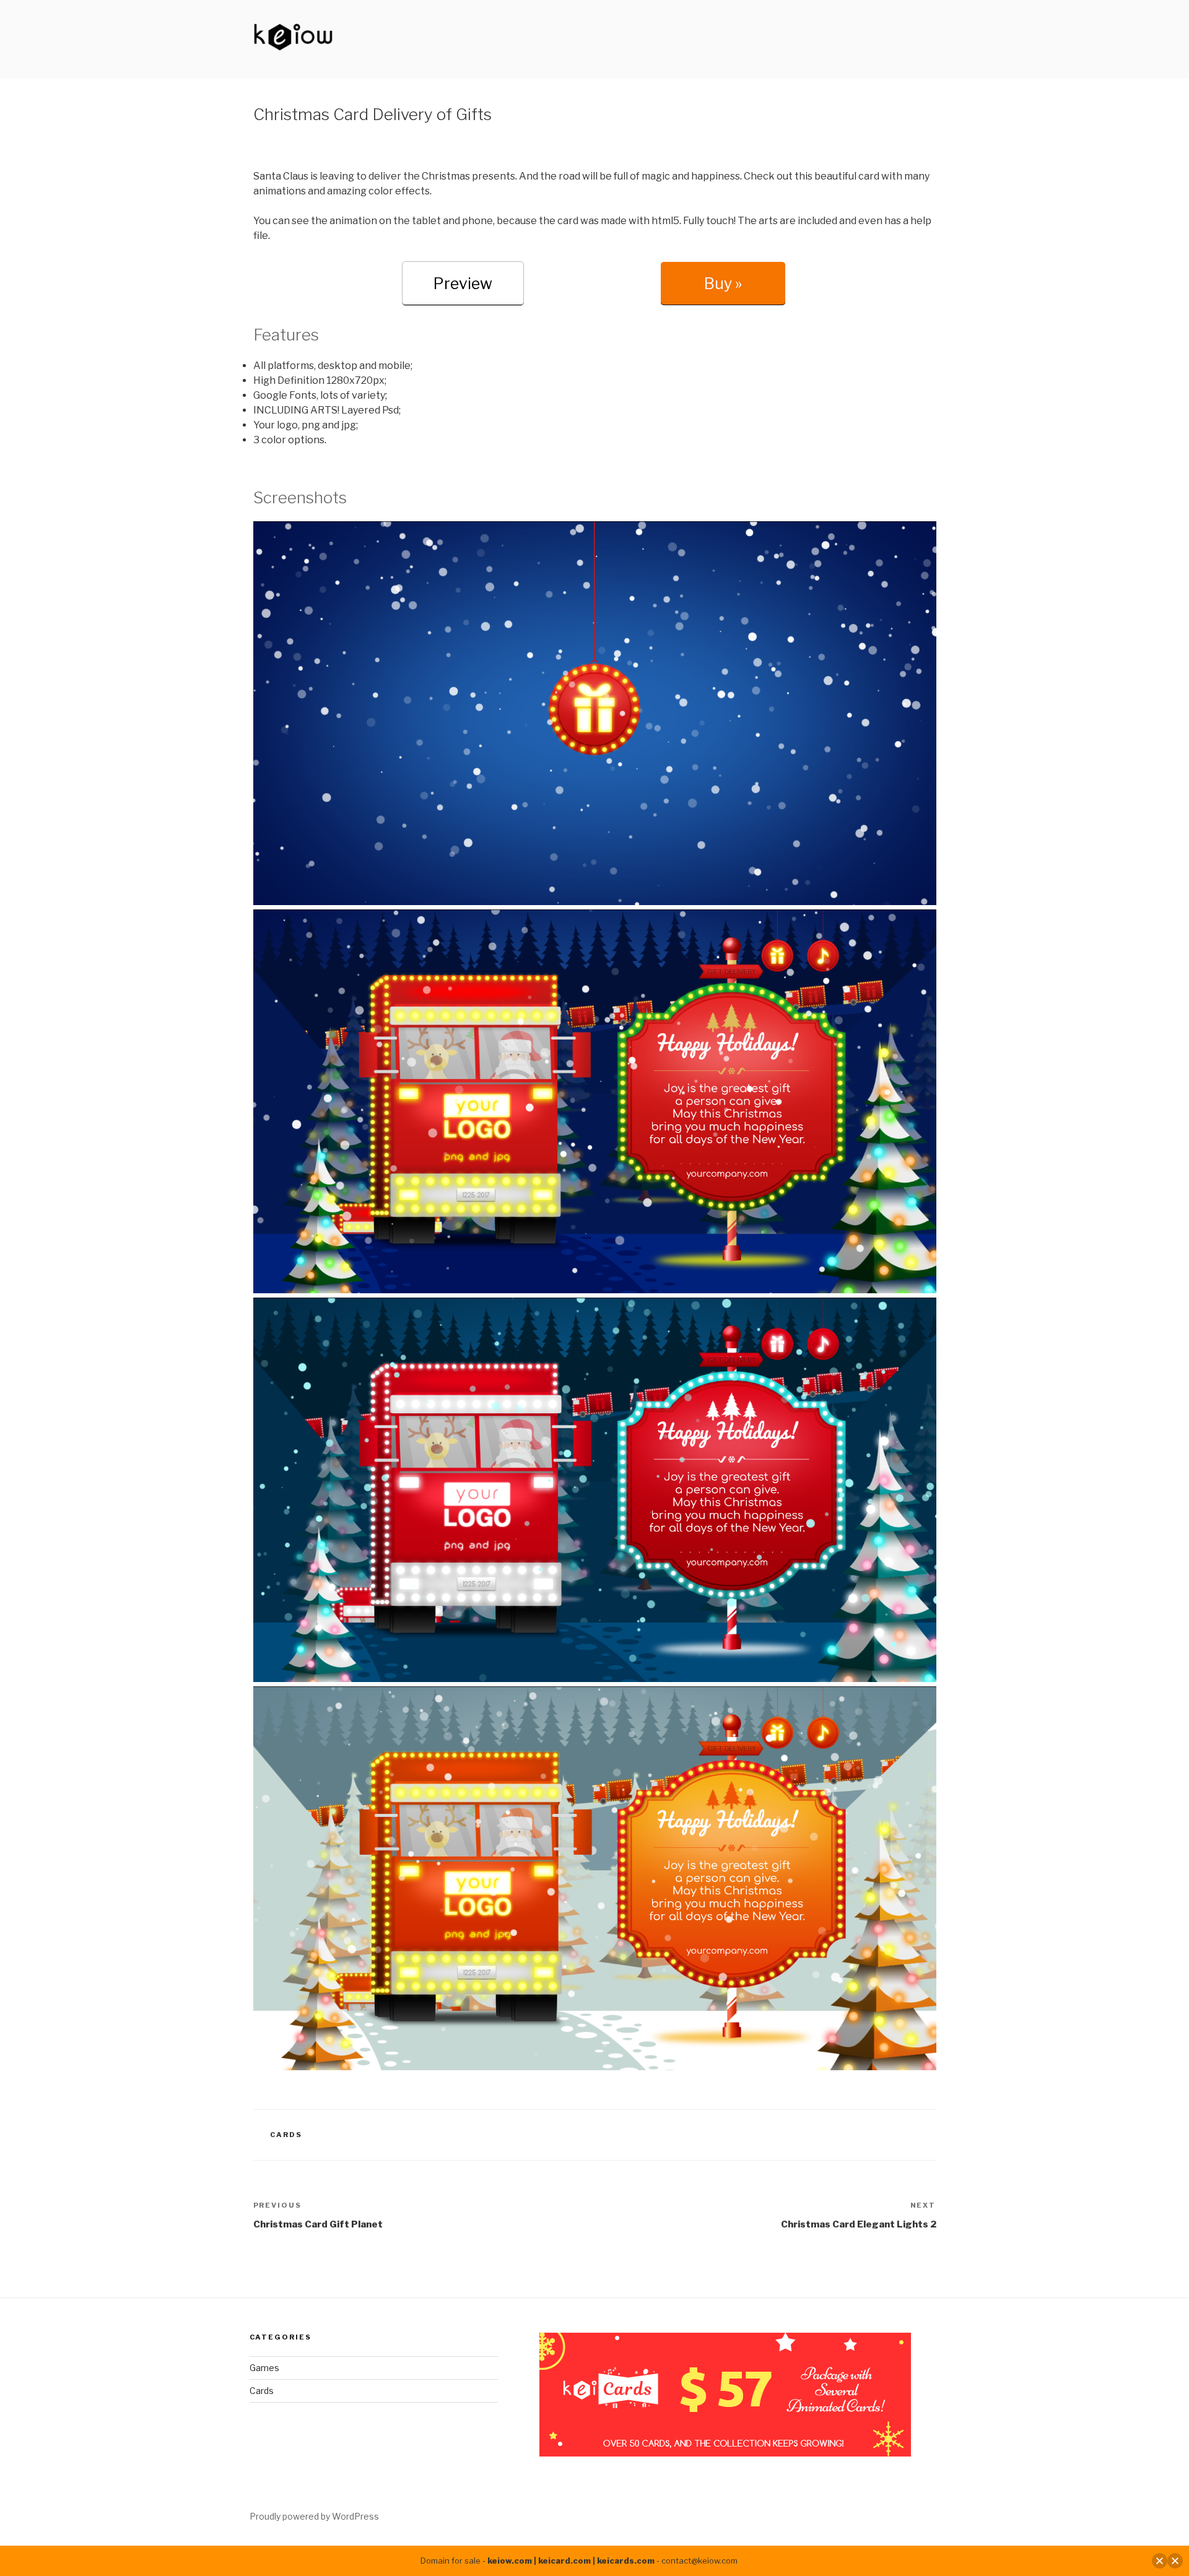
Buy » (723, 284)
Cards (286, 2135)
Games (264, 2368)
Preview (463, 284)
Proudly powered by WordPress (314, 2516)
